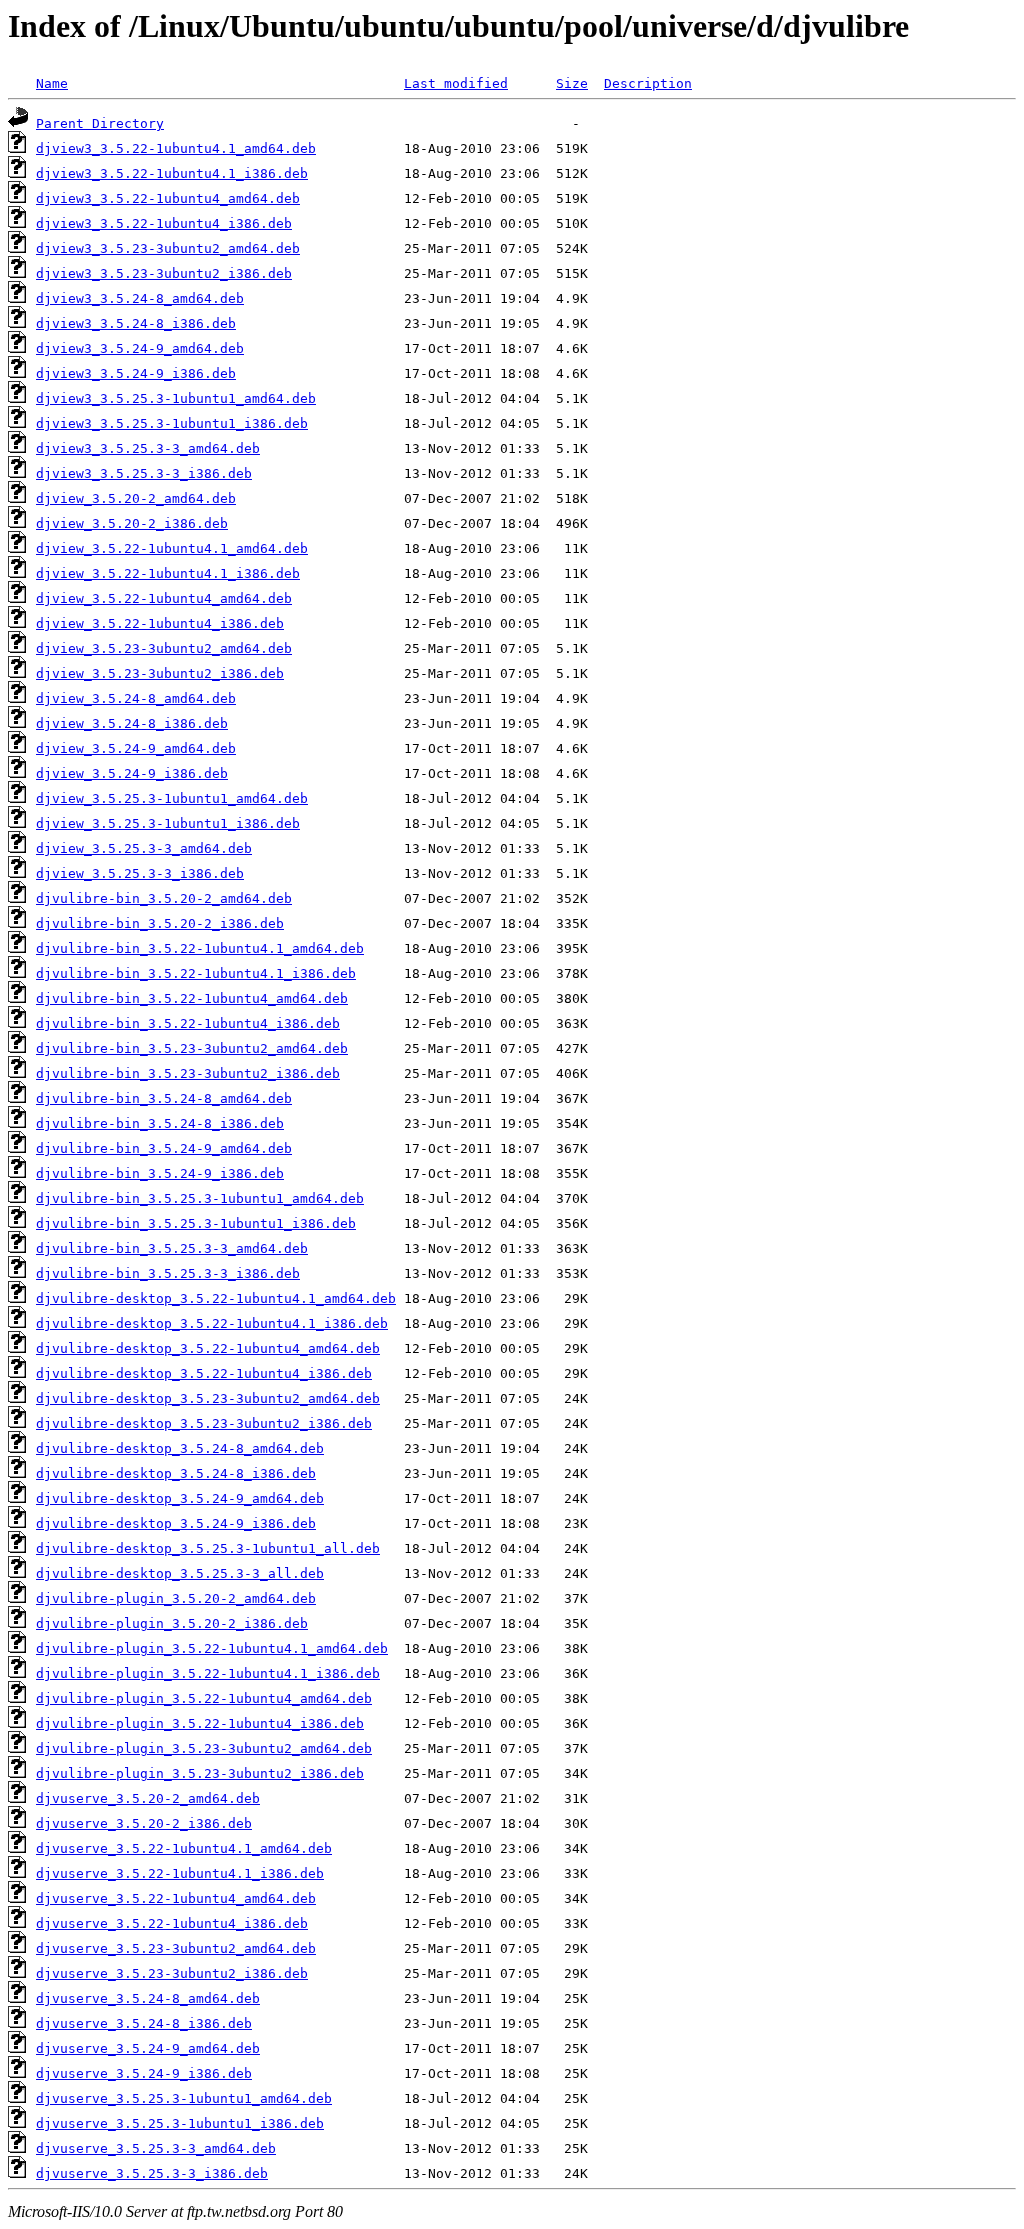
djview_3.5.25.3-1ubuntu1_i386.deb (168, 823)
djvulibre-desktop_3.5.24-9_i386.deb (176, 1523)
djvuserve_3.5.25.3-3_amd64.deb (156, 2148)
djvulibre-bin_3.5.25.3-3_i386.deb (168, 1273)
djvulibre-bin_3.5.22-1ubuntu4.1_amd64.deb (200, 948)
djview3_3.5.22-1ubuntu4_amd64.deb (168, 198)
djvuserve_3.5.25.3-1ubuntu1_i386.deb (180, 2123)
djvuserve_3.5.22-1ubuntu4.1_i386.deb (180, 1873)
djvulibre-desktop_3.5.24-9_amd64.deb (180, 1498)
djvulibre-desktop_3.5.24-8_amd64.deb (180, 1448)
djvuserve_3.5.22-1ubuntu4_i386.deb (172, 1923)
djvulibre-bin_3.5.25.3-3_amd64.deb (172, 1248)
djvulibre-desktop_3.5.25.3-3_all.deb (180, 1573)
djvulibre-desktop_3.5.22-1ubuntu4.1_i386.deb (212, 1323)
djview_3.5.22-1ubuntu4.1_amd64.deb (172, 548)
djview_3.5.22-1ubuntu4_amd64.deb (164, 598)
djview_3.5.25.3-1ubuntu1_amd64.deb (172, 798)
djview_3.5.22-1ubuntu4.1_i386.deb (168, 573)
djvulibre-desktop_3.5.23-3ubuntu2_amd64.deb (208, 1398)
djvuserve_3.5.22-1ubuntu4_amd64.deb (176, 1898)
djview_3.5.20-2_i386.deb (132, 523)
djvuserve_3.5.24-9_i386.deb (144, 2073)
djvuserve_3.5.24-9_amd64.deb (148, 2048)
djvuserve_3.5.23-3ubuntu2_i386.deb (172, 1973)
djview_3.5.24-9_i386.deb (132, 773)
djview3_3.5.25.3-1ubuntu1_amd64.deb (176, 398)
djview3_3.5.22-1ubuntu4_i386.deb (164, 223)
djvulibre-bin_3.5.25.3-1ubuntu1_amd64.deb (200, 1198)
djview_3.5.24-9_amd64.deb (136, 748)
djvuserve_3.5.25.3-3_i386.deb (152, 2173)
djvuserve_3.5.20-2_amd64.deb (148, 1798)
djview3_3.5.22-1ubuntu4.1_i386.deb (172, 173)
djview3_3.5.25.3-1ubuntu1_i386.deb (172, 423)
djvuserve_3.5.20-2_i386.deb (144, 1823)
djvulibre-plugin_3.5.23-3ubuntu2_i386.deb (200, 1773)
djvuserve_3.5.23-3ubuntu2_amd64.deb (176, 1948)
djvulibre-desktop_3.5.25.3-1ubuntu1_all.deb (208, 1548)
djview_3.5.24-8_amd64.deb (136, 698)
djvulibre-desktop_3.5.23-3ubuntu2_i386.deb (204, 1423)
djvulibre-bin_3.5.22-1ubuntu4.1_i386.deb (196, 973)
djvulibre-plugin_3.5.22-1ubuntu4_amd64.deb (204, 1698)
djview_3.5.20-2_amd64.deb (136, 498)
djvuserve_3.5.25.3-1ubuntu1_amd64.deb (184, 2098)
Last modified (456, 83)
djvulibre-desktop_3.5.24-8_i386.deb (176, 1473)
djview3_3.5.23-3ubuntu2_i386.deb (164, 273)
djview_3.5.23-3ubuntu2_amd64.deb (164, 648)
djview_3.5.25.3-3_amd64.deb (144, 848)
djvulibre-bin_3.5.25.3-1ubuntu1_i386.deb (196, 1223)
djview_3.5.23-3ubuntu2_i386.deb (160, 673)
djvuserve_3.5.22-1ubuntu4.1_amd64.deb (184, 1848)
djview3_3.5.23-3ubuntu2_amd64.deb (168, 248)
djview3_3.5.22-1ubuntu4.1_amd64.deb (176, 148)
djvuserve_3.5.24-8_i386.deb (144, 2023)
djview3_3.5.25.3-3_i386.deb (144, 473)
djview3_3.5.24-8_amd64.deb (140, 298)
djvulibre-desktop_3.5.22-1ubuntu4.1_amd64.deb (216, 1298)
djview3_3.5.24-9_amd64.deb (140, 348)
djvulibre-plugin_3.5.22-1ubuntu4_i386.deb (200, 1723)
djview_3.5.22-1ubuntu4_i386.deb (160, 623)
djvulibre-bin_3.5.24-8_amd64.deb (164, 1098)
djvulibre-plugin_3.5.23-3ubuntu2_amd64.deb (204, 1748)
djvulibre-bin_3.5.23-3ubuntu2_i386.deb (188, 1073)
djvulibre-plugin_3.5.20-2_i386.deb (172, 1623)
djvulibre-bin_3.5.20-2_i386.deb (160, 923)
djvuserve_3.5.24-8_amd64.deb (148, 1998)
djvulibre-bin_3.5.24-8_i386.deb (160, 1123)
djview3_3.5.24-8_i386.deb (136, 323)
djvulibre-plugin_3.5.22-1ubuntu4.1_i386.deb (208, 1673)
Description (648, 83)
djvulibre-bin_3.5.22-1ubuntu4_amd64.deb (192, 998)
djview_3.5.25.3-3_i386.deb (140, 873)
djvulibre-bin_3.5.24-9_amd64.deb (164, 1148)
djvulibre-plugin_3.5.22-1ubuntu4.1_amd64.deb (212, 1648)
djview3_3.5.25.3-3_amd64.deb (148, 448)
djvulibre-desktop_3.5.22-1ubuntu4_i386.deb (204, 1373)
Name (52, 83)
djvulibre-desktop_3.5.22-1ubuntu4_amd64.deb (208, 1348)
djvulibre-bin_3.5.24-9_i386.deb (160, 1173)
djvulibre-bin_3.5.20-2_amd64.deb (164, 898)
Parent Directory (100, 123)
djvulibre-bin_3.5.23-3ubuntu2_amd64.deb (192, 1048)
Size (572, 83)
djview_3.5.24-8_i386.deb (132, 723)
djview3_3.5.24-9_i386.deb (136, 373)
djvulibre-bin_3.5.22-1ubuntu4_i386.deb (188, 1023)
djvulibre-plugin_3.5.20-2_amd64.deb (176, 1598)
